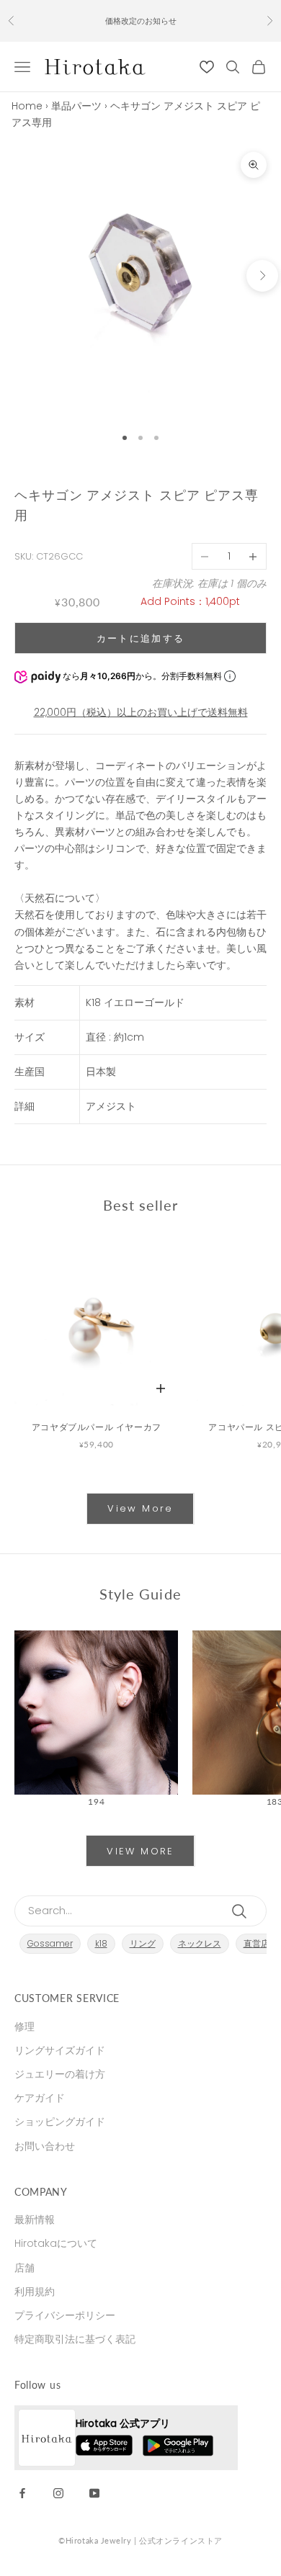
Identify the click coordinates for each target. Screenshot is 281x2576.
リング (143, 1943)
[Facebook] (22, 2492)
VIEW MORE (140, 1851)
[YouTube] (94, 2492)
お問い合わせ (45, 2146)
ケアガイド (40, 2098)
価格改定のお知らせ (141, 21)
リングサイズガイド (60, 2050)
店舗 (24, 2268)
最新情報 (35, 2220)
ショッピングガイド (60, 2122)
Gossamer (50, 1943)
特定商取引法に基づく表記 (75, 2339)
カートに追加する (141, 638)
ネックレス (200, 1943)
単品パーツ (76, 106)
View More (140, 1508)
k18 (101, 1943)
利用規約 (35, 2292)
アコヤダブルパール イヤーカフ (97, 1427)
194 (96, 1801)
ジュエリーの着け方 (60, 2074)
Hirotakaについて (56, 2243)
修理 (24, 2027)
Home (27, 106)
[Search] (242, 1911)
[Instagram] (58, 2492)
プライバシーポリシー (65, 2315)
